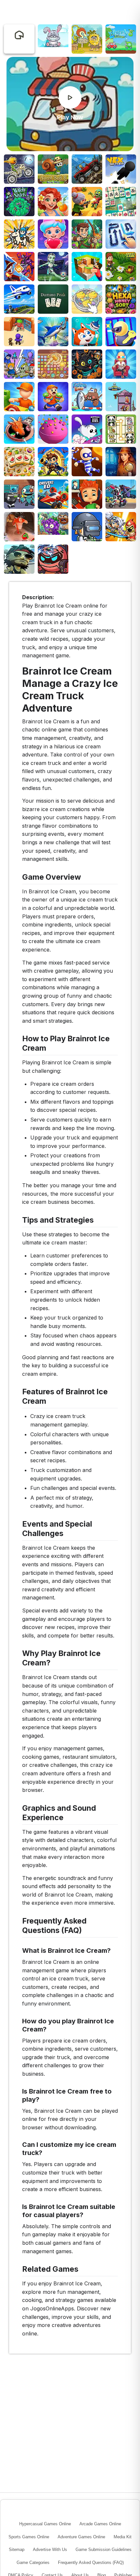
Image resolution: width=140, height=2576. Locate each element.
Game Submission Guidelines (104, 2550)
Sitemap (17, 2550)
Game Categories (33, 2563)
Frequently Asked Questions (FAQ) (91, 2563)
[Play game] (70, 98)
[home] (19, 35)
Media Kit (123, 2537)
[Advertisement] (70, 11)
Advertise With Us (50, 2550)
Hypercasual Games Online (45, 2524)
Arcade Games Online (100, 2524)
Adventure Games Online (81, 2537)
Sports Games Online (29, 2537)
